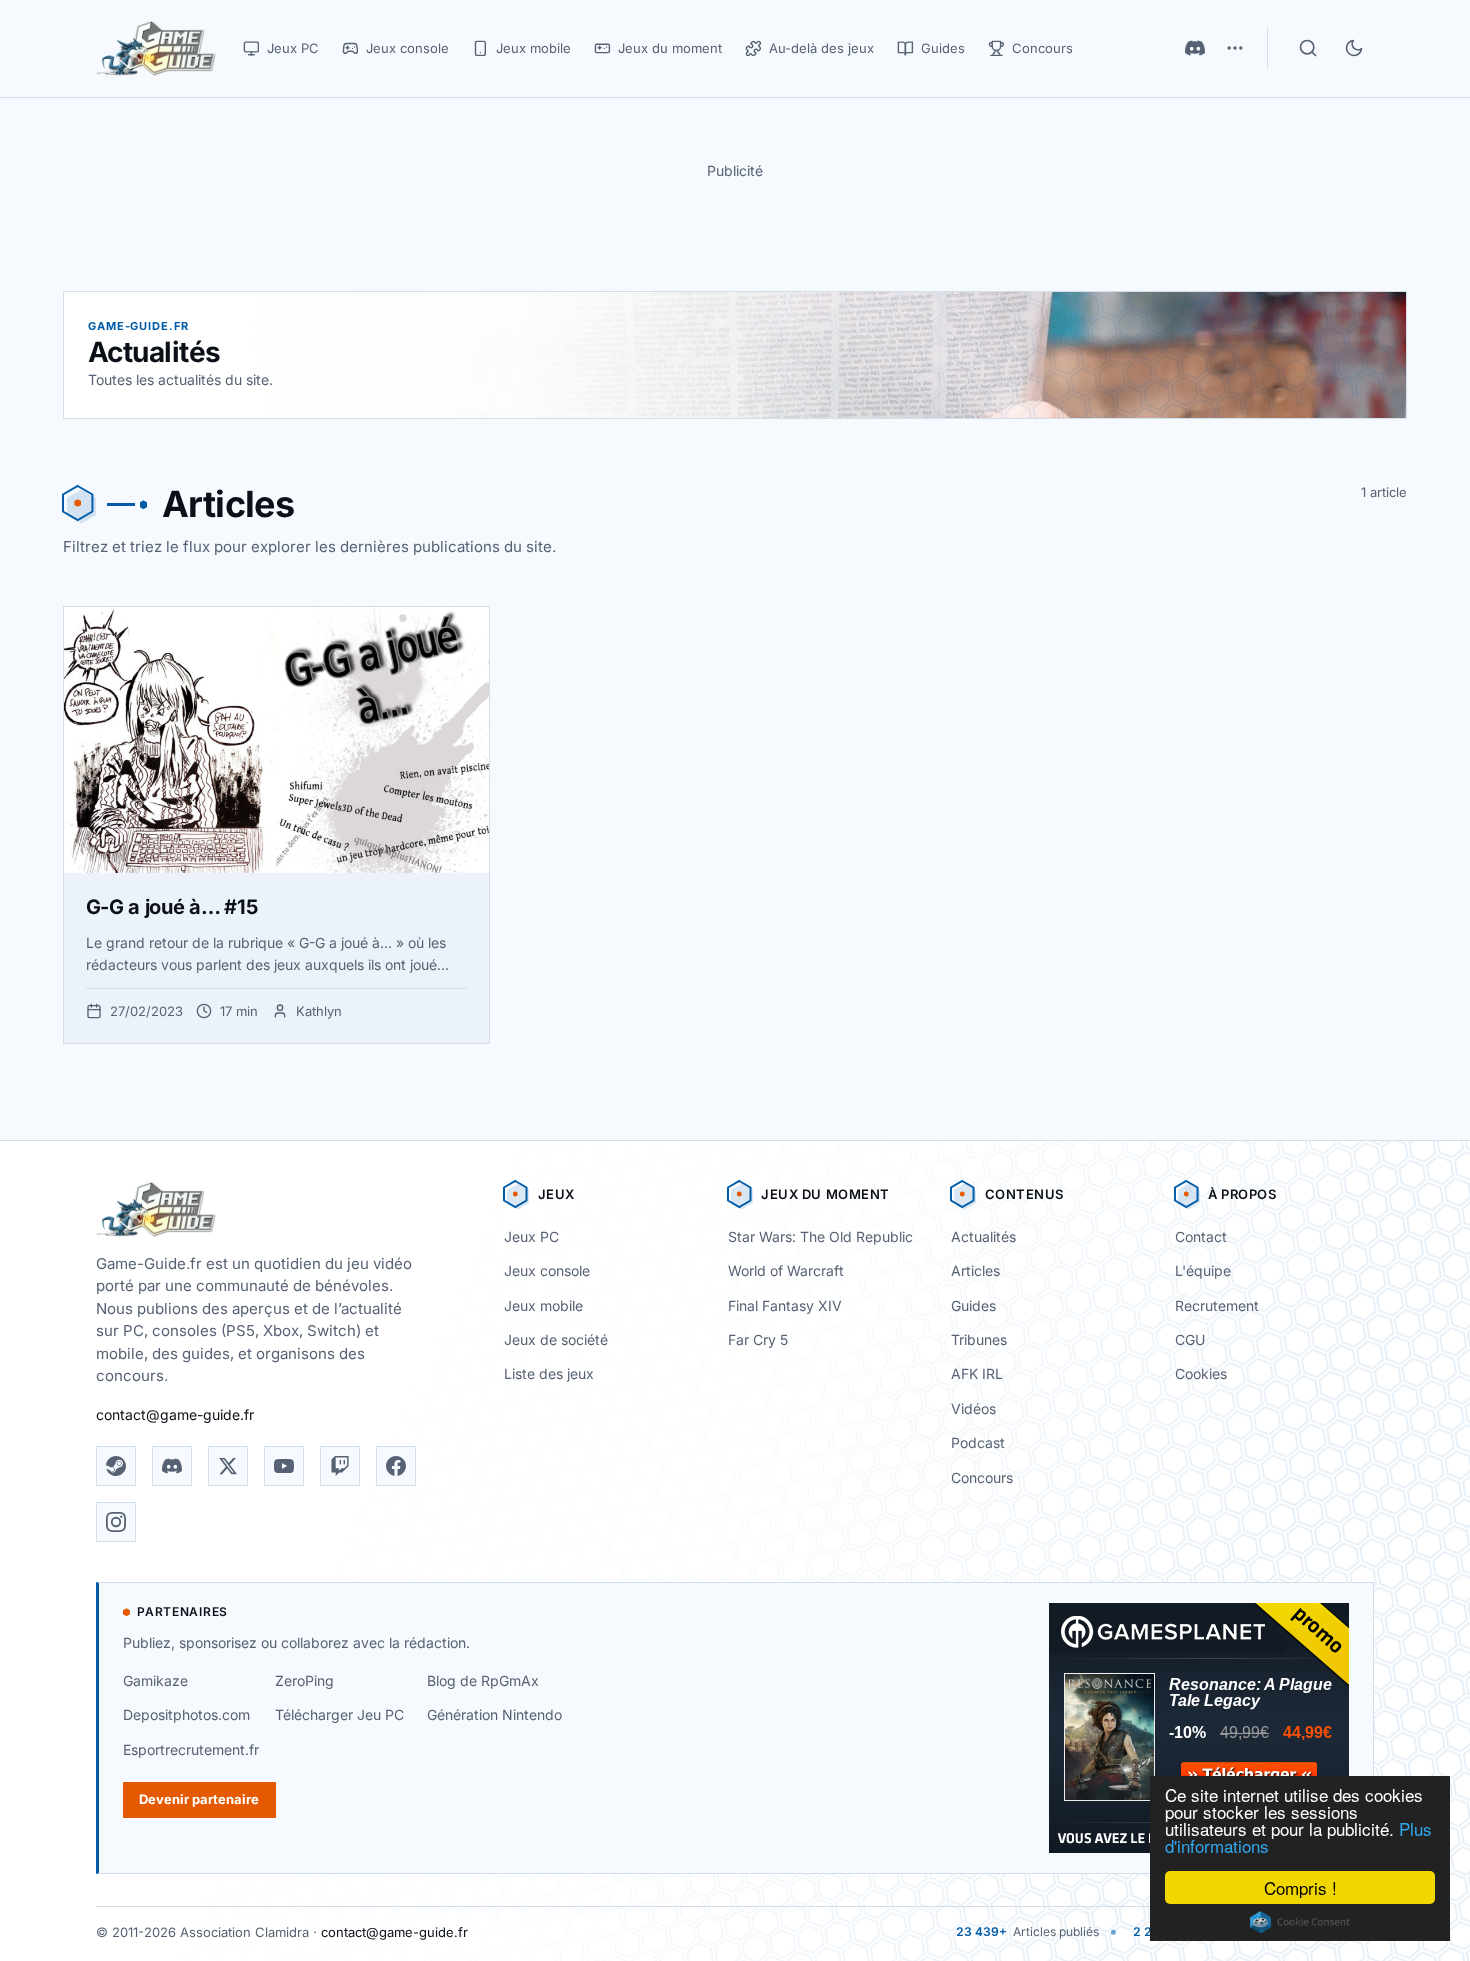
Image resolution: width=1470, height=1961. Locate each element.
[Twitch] (340, 1466)
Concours (982, 1477)
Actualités (983, 1236)
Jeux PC (531, 1236)
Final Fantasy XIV (785, 1305)
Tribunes (979, 1339)
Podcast (978, 1442)
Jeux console (547, 1270)
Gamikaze (155, 1680)
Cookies (1201, 1373)
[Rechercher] (1308, 48)
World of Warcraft (786, 1270)
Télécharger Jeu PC (339, 1714)
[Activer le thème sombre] (1354, 48)
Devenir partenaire (199, 1799)
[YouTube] (284, 1466)
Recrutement (1217, 1305)
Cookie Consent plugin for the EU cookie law (1300, 1922)
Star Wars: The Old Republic (820, 1236)
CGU (1190, 1339)
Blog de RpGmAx (483, 1680)
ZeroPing (304, 1680)
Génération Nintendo (494, 1714)
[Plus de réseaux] (1235, 48)
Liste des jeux (549, 1373)
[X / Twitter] (228, 1466)
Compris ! (1300, 1887)
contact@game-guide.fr (175, 1414)
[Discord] (1195, 48)
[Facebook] (396, 1466)
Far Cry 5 (758, 1339)
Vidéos (973, 1408)
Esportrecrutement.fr (191, 1749)
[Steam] (116, 1466)
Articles (975, 1270)
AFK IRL (977, 1373)
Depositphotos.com (186, 1714)
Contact (1201, 1236)
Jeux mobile (543, 1305)
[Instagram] (116, 1522)
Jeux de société (556, 1339)
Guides (973, 1305)
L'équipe (1203, 1270)
